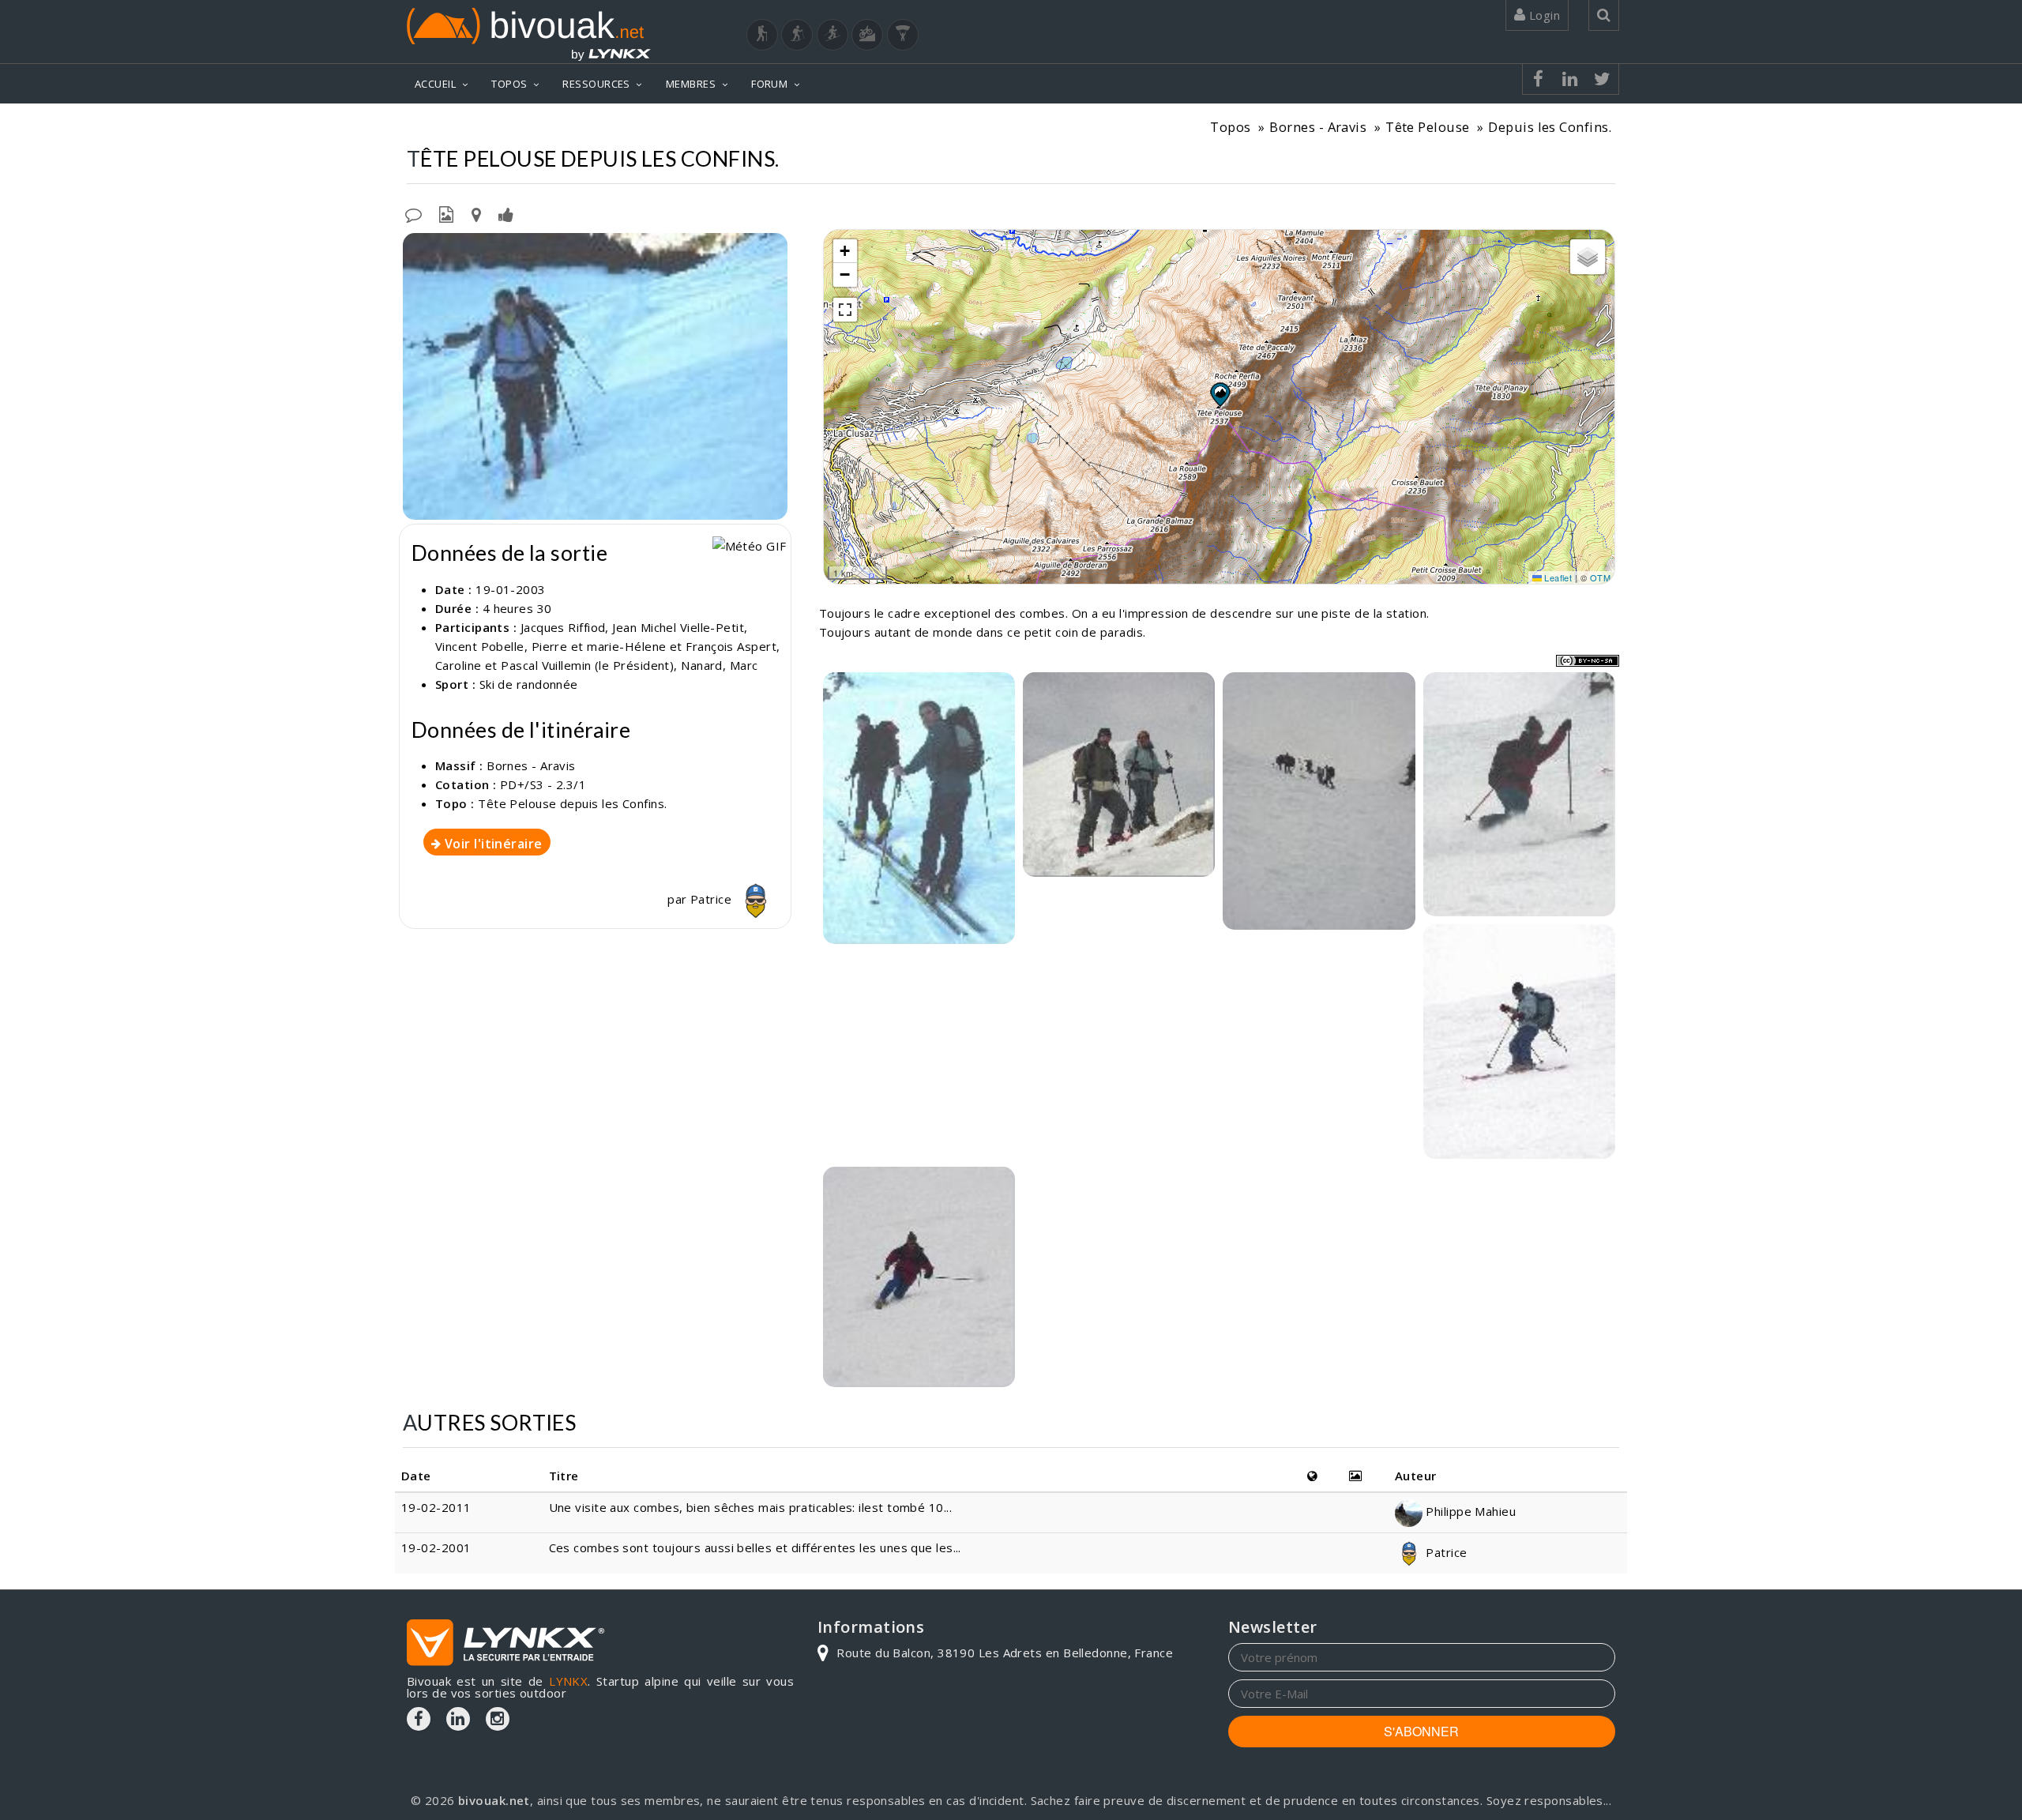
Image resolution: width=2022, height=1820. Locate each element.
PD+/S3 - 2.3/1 (543, 784)
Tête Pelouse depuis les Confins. (572, 803)
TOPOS (509, 84)
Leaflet (1557, 577)
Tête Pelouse (1427, 127)
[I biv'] (506, 213)
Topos (1230, 127)
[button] (1220, 394)
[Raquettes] (797, 35)
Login (1543, 15)
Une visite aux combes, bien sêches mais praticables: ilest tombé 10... (751, 1507)
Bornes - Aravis (1318, 127)
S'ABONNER (1421, 1731)
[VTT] (867, 35)
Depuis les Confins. (1550, 127)
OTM (1600, 577)
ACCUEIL (435, 84)
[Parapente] (903, 35)
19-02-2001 (436, 1547)
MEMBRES (691, 84)
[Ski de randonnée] (832, 35)
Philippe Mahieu (1469, 1511)
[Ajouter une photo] (446, 213)
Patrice (713, 899)
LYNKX (568, 1681)
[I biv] (417, 249)
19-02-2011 (436, 1507)
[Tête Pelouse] (595, 376)
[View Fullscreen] (845, 310)
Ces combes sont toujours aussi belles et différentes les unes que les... (755, 1547)
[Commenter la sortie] (413, 213)
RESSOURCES (596, 84)
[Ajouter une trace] (476, 213)
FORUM (769, 84)
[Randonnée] (762, 35)
